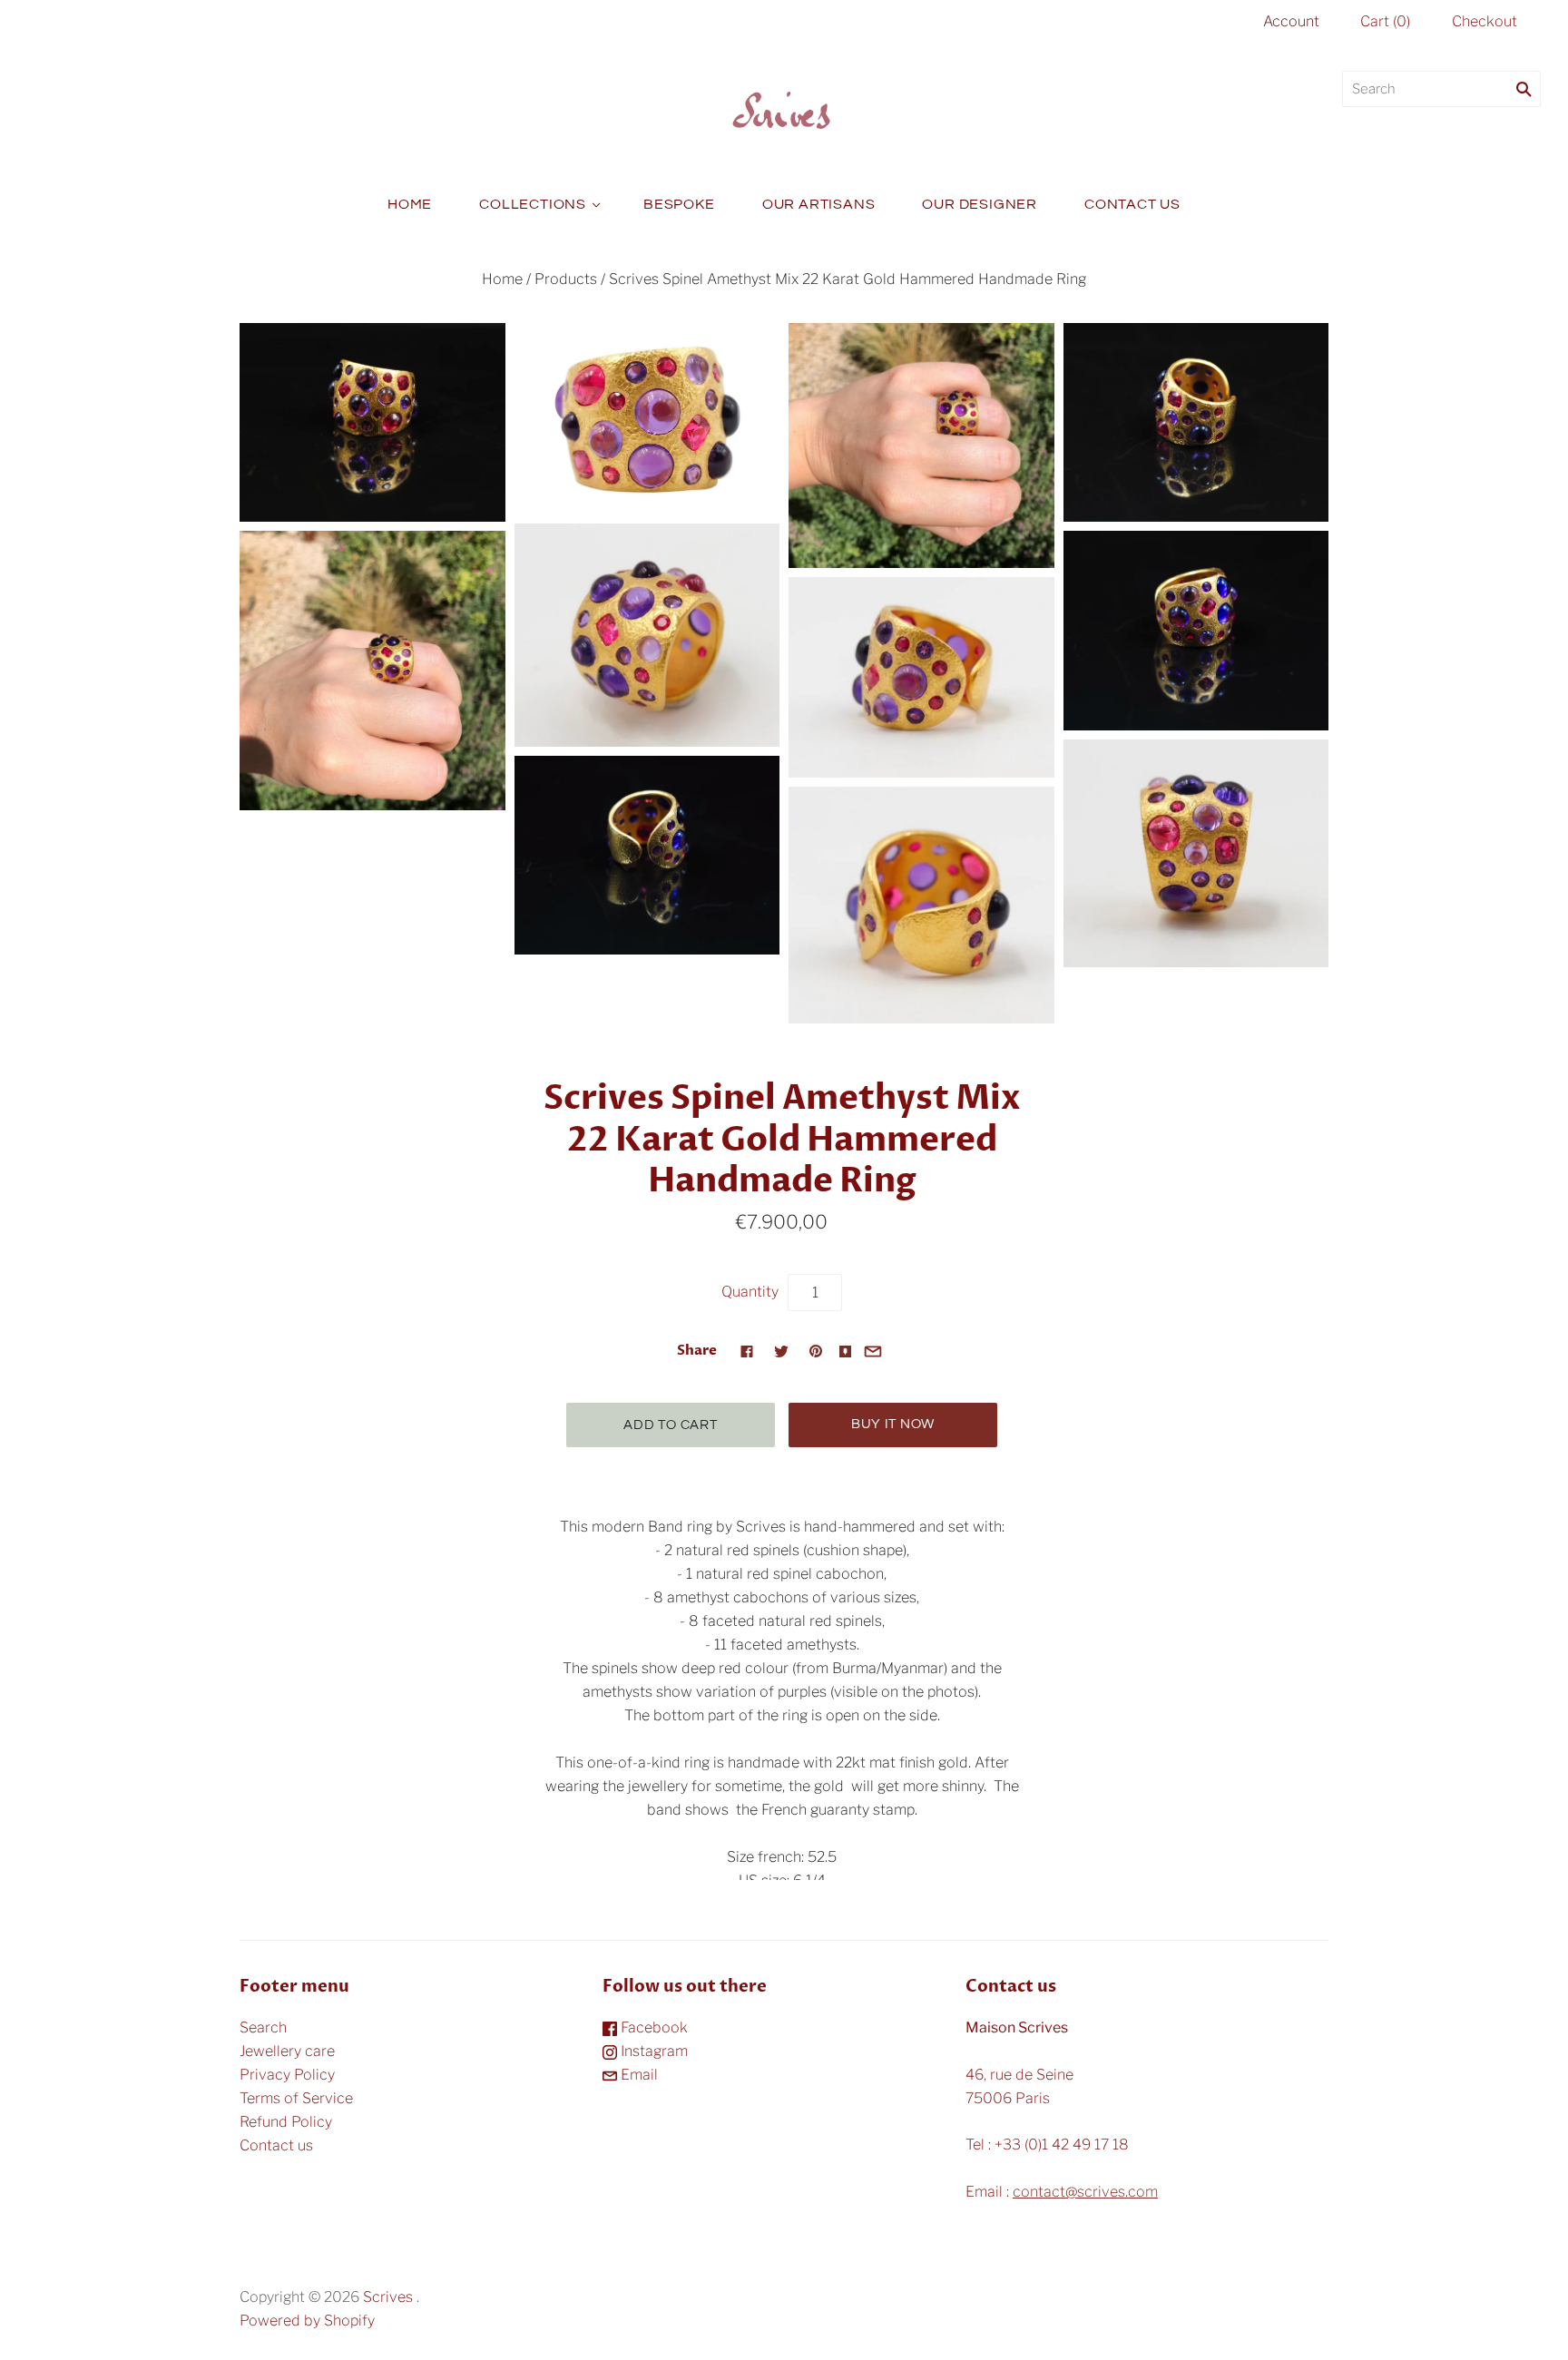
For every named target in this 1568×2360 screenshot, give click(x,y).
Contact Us (1132, 204)
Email (637, 2075)
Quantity (750, 1292)
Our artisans (819, 204)
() (1385, 21)
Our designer (980, 204)
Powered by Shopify (307, 2321)
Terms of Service (296, 2098)
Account (1291, 21)
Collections (533, 204)
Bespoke (679, 204)
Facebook (652, 2027)
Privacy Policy (287, 2075)
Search (263, 2027)
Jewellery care (287, 2051)
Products (566, 279)
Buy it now (893, 1424)
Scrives (388, 2297)
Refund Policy (286, 2122)
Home (410, 204)
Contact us (276, 2145)
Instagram (652, 2051)
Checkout (1485, 21)
